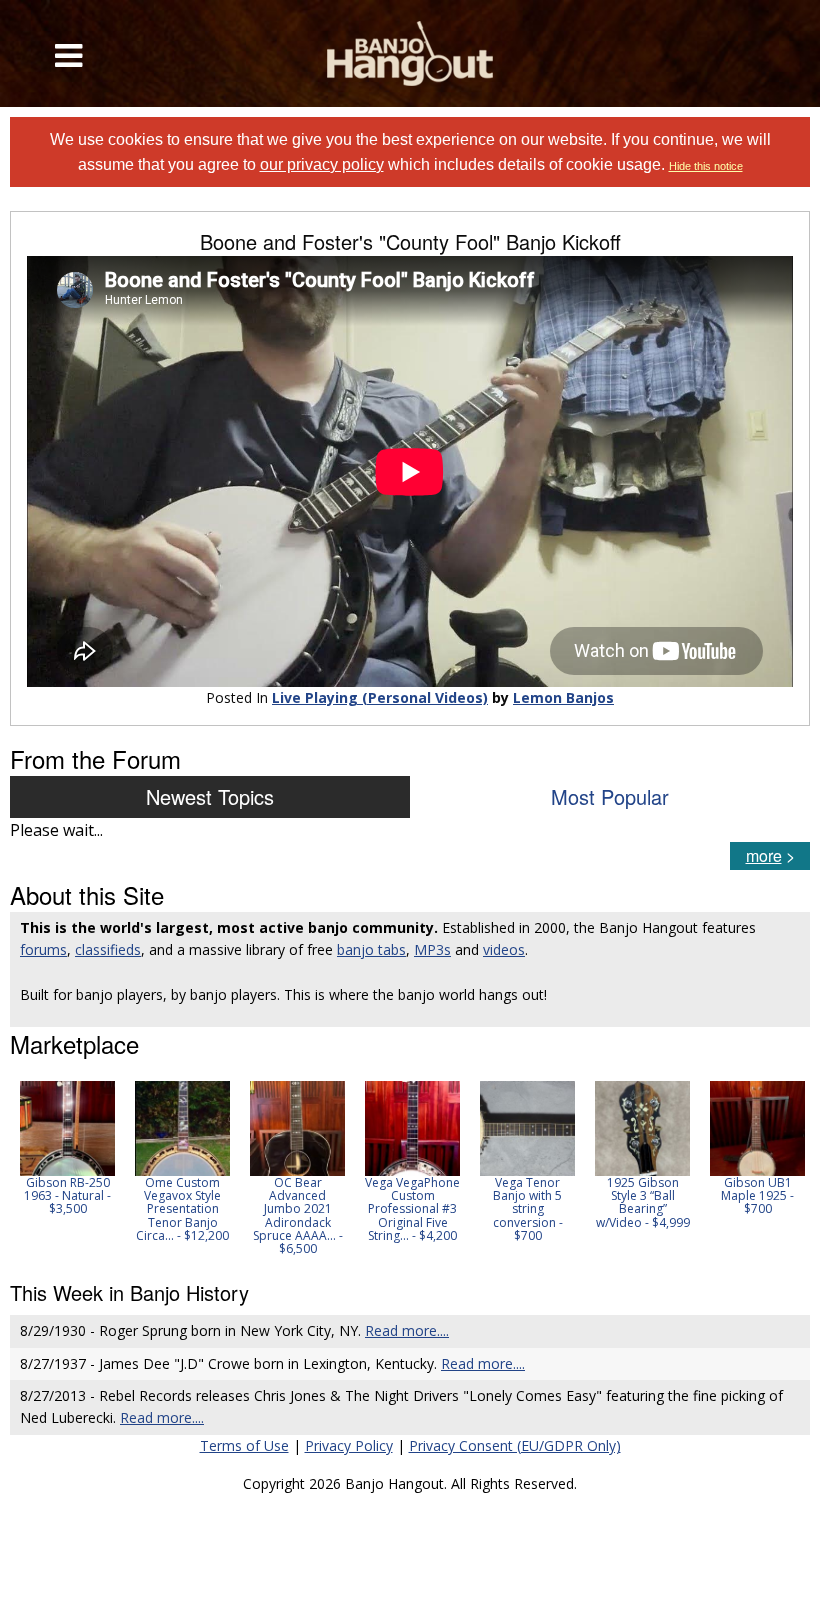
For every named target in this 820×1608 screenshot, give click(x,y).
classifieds (108, 949)
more (764, 855)
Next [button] (782, 1168)
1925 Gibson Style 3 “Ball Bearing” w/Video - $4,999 (643, 1202)
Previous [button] (20, 1168)
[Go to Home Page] (410, 53)
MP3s (432, 949)
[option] (67, 1148)
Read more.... (407, 1330)
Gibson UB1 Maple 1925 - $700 (757, 1195)
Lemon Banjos (563, 697)
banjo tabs (371, 949)
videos (504, 949)
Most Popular (610, 796)
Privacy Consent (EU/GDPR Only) (515, 1445)
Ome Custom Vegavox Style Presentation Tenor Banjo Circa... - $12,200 (182, 1209)
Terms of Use (244, 1445)
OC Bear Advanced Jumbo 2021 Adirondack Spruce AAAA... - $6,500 (298, 1215)
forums (43, 949)
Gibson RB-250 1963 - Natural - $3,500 (67, 1195)
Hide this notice (706, 166)
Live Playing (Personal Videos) (380, 697)
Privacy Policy (349, 1445)
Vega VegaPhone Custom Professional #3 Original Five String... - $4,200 (412, 1209)
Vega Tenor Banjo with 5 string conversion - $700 (528, 1209)
